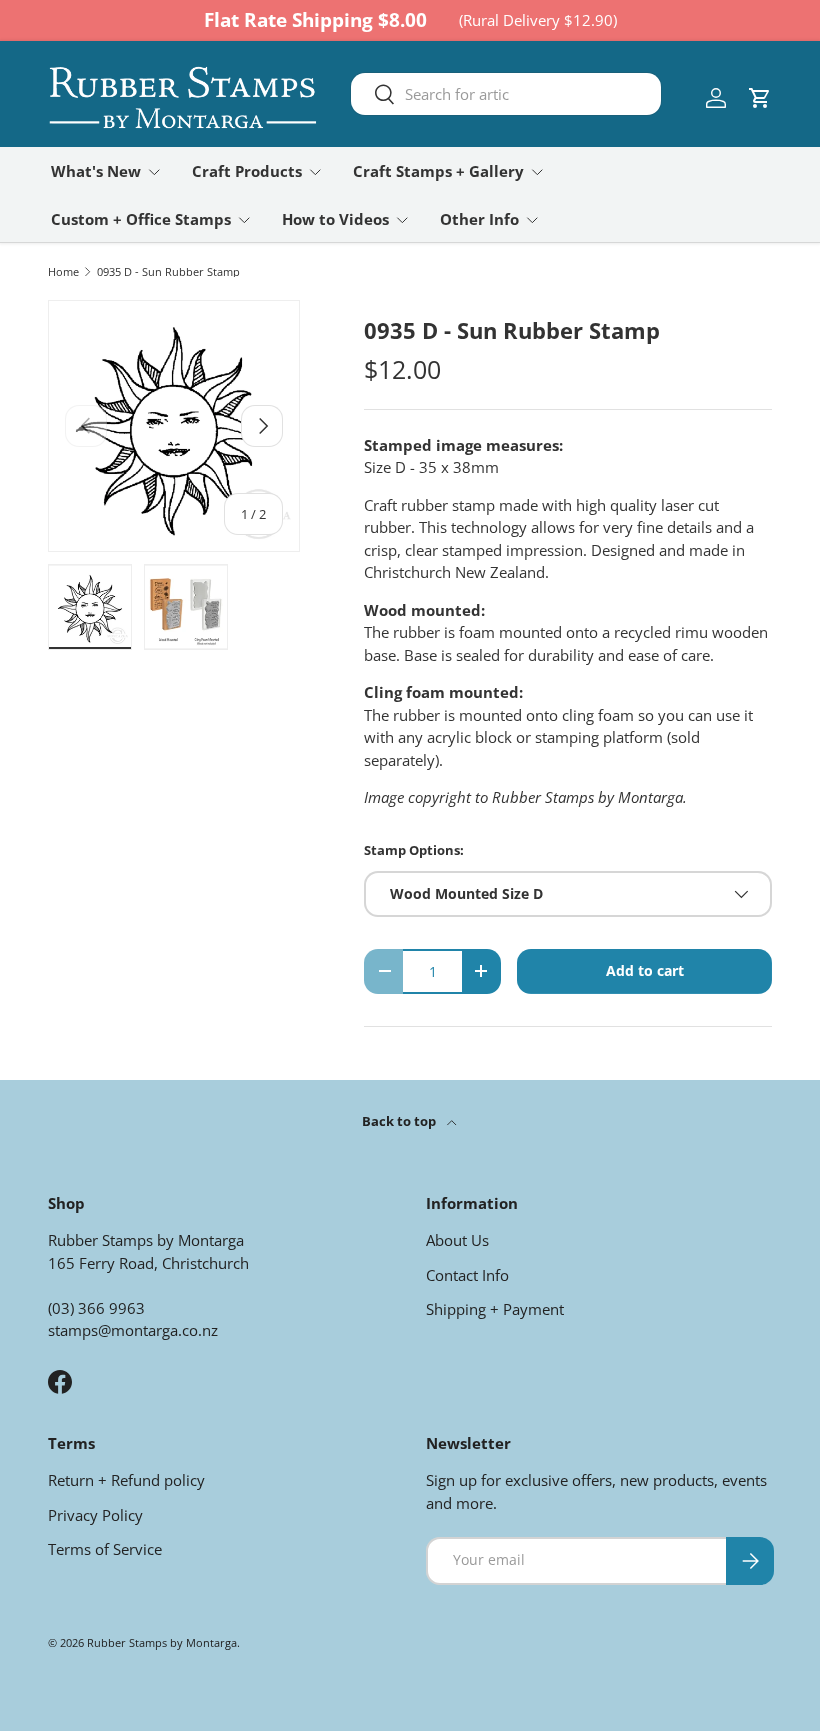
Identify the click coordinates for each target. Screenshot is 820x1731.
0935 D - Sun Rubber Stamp (168, 271)
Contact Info (467, 1275)
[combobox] (506, 94)
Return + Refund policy (126, 1480)
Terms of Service (105, 1549)
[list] (174, 426)
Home (63, 271)
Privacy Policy (95, 1515)
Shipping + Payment (495, 1309)
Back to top (400, 1121)
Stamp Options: (414, 850)
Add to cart (645, 970)
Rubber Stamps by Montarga (162, 1642)
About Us (457, 1240)
